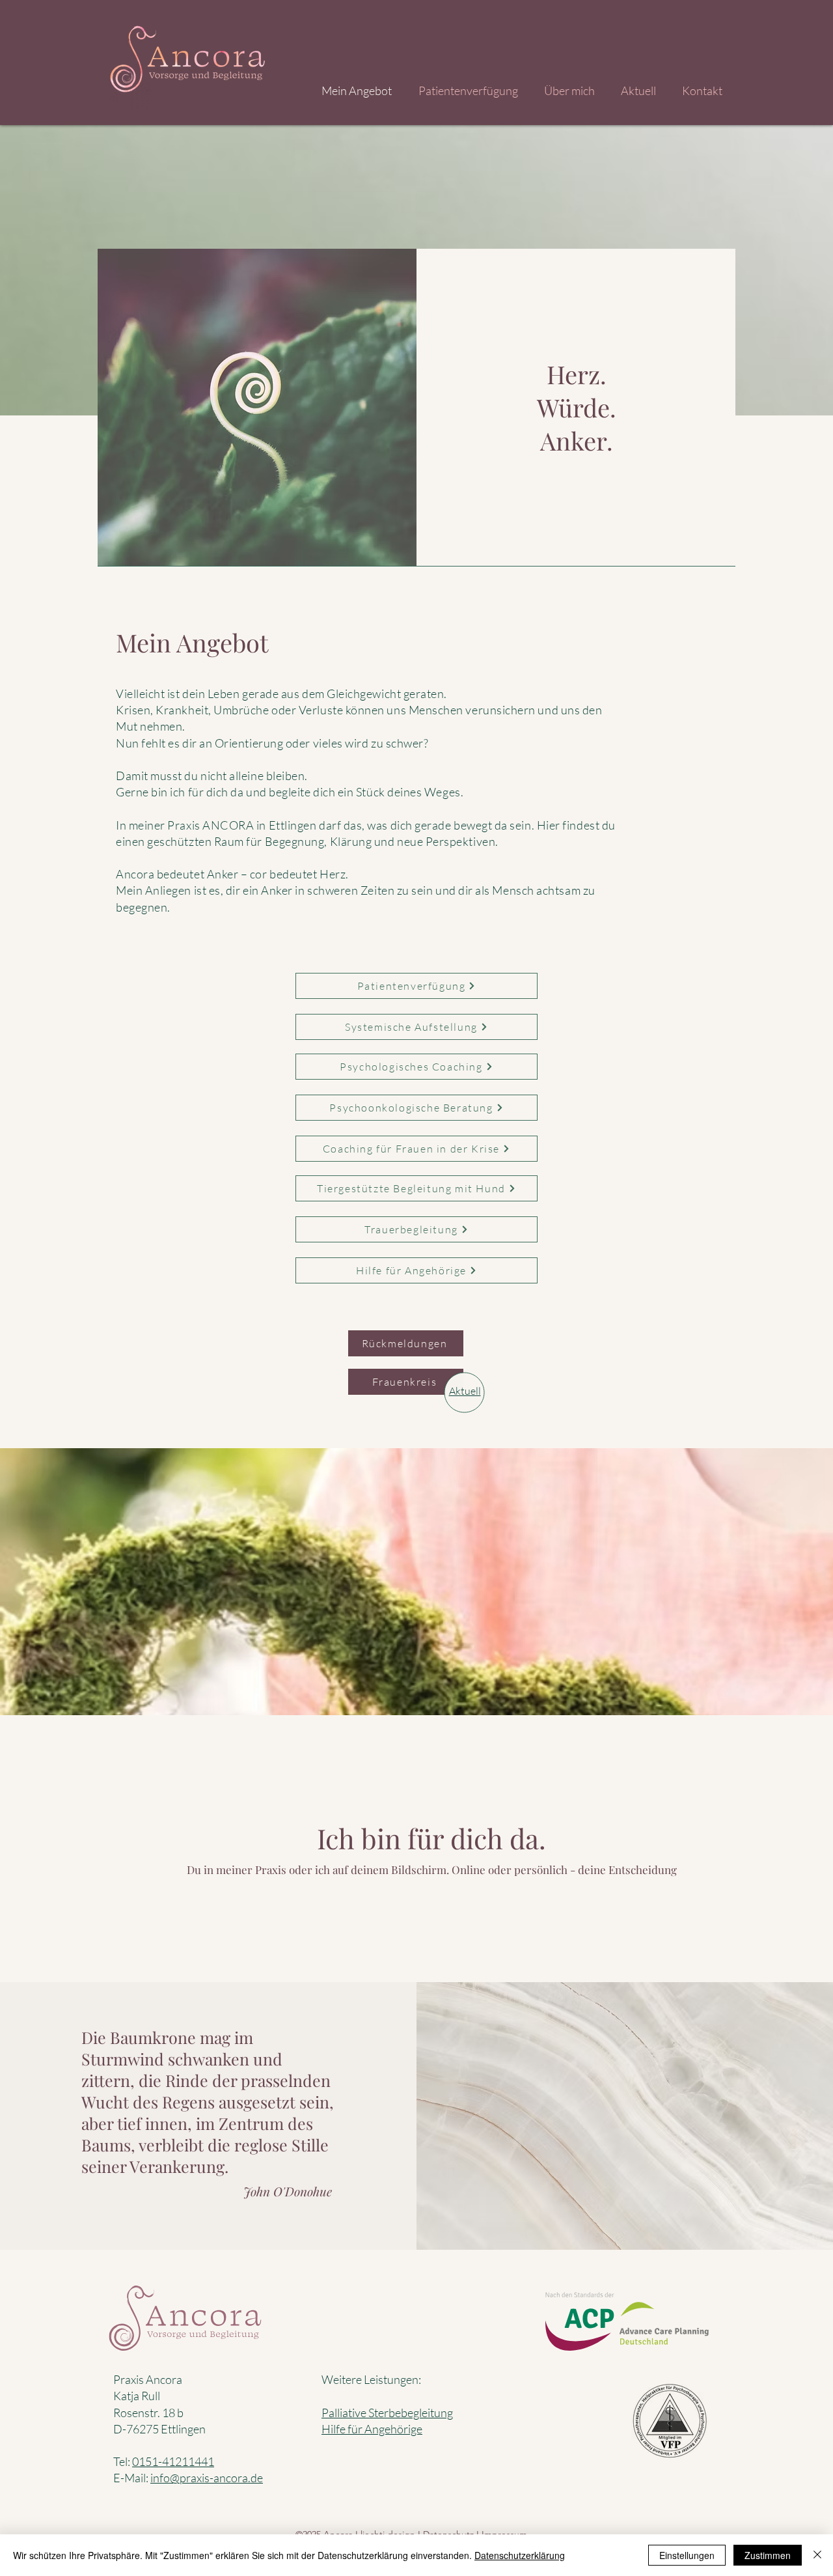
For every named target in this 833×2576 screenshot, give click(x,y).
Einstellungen (687, 2555)
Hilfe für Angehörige (372, 2429)
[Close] (817, 2555)
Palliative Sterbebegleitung (387, 2413)
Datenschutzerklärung (520, 2555)
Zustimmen (768, 2555)
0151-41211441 (173, 2461)
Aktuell (465, 1391)
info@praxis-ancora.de (207, 2478)
